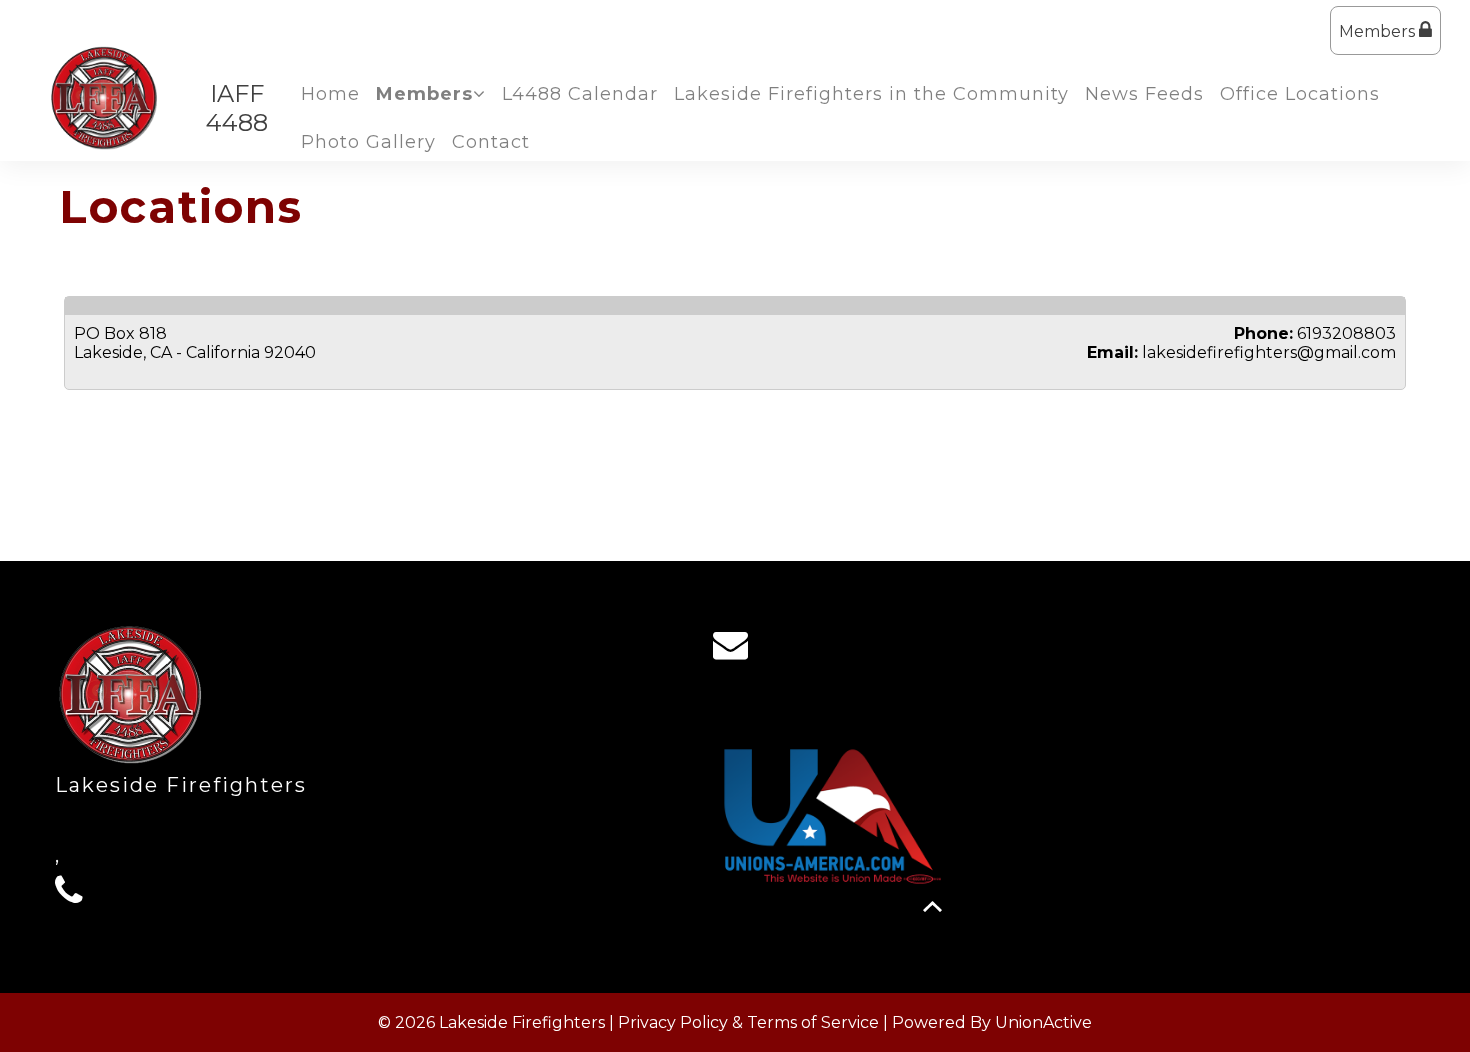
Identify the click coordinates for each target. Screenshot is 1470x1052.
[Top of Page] (932, 906)
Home (330, 94)
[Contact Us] (737, 650)
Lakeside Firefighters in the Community (871, 94)
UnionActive (1043, 1022)
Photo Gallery (368, 142)
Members (1379, 31)
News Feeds (1144, 94)
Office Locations (1300, 94)
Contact (491, 142)
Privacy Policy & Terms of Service (748, 1022)
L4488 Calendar (580, 94)
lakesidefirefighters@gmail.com (1269, 352)
